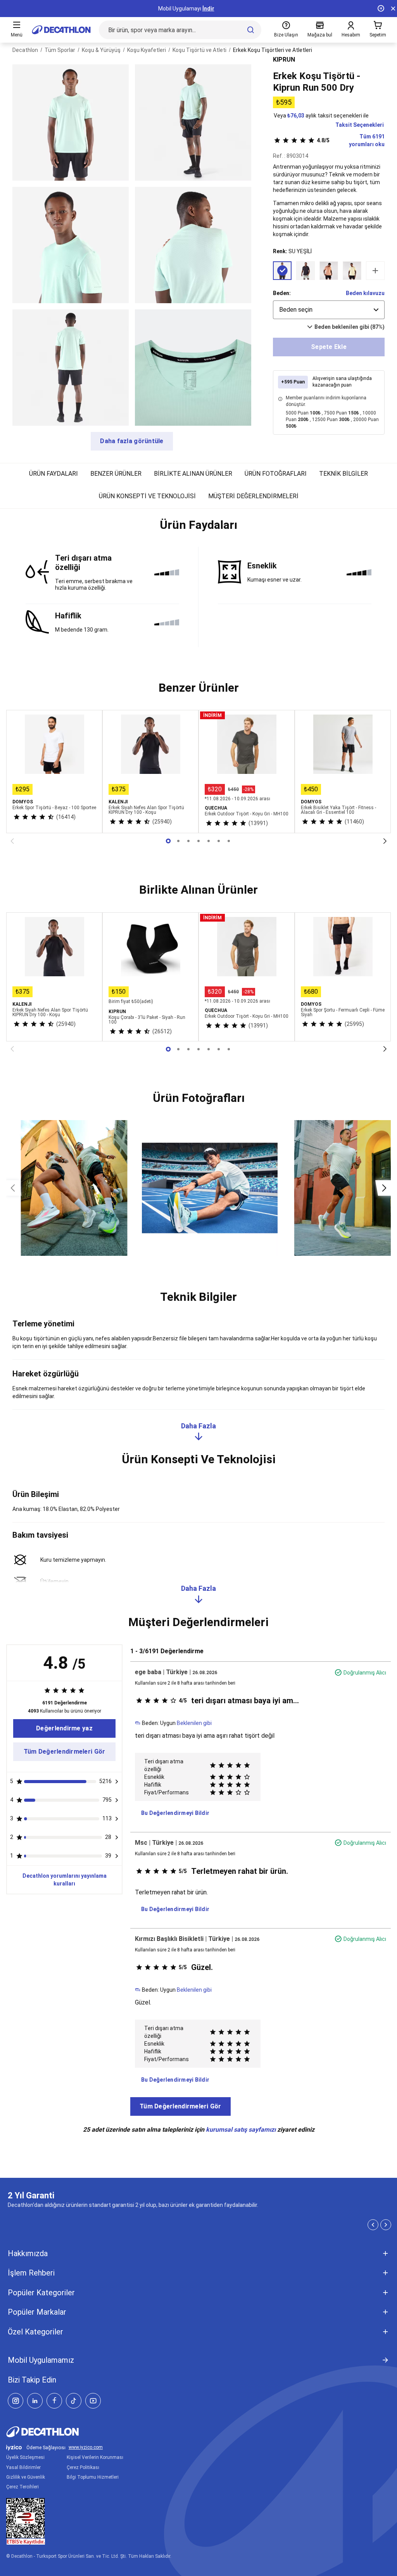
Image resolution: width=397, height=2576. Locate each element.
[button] (198, 528)
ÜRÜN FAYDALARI (54, 474)
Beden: (282, 293)
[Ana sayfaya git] (61, 30)
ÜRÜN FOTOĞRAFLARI (276, 474)
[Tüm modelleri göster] (375, 271)
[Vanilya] (352, 271)
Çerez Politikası (83, 2467)
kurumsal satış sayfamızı (241, 2130)
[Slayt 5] (219, 841)
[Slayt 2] (188, 841)
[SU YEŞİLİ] (282, 271)
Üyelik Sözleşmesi (25, 2457)
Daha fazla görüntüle (132, 441)
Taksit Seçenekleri (360, 125)
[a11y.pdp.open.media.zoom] (71, 123)
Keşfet (199, 9)
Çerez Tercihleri (22, 2487)
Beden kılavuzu (365, 293)
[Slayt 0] (168, 841)
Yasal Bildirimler (23, 2467)
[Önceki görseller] (13, 1188)
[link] (64, 1728)
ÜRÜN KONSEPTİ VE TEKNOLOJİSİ (147, 496)
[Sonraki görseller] (384, 1188)
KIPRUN (284, 60)
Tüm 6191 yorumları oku (351, 140)
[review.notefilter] (117, 1782)
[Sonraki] (385, 841)
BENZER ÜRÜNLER (116, 474)
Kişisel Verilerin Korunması (95, 2457)
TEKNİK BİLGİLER (343, 474)
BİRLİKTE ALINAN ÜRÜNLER (193, 474)
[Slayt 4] (209, 841)
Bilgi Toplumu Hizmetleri (93, 2477)
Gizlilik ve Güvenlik (26, 2477)
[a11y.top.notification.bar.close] (393, 9)
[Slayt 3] (198, 841)
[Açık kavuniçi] (329, 271)
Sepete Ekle (329, 347)
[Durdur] (381, 9)
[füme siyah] (306, 271)
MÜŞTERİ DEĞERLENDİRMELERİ (253, 496)
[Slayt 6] (229, 841)
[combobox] (329, 310)
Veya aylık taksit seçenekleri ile (321, 116)
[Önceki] (12, 841)
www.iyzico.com (86, 2447)
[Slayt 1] (178, 841)
